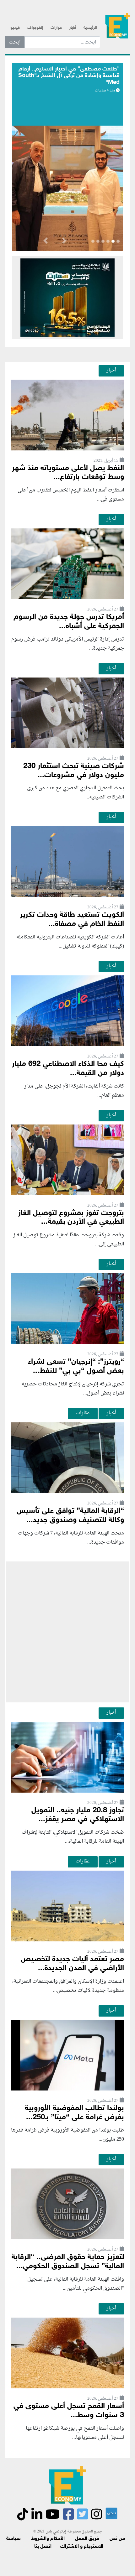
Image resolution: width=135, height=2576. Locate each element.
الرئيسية (90, 28)
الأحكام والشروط (48, 2539)
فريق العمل (87, 2539)
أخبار (73, 28)
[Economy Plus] (118, 25)
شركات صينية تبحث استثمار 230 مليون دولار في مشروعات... (74, 771)
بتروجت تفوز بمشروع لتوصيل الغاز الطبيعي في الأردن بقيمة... (71, 1218)
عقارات (83, 1413)
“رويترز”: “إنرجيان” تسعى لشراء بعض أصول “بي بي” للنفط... (76, 1367)
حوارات (56, 28)
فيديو (15, 28)
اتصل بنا (43, 2547)
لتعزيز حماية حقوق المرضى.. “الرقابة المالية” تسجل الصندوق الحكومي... (68, 2262)
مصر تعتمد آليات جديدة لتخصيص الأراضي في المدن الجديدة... (72, 1964)
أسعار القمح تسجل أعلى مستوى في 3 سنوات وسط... (69, 2411)
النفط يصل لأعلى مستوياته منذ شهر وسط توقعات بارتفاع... (68, 473)
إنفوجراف (35, 28)
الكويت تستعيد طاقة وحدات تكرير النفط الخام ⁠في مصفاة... (72, 920)
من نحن (117, 2539)
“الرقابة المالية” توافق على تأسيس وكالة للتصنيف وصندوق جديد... (70, 1516)
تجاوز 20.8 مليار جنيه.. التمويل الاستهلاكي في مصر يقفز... (78, 1815)
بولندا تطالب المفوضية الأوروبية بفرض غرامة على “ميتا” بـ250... (74, 2113)
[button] (64, 242)
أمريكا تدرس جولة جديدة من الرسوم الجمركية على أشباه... (69, 622)
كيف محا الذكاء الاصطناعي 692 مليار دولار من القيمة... (68, 1069)
